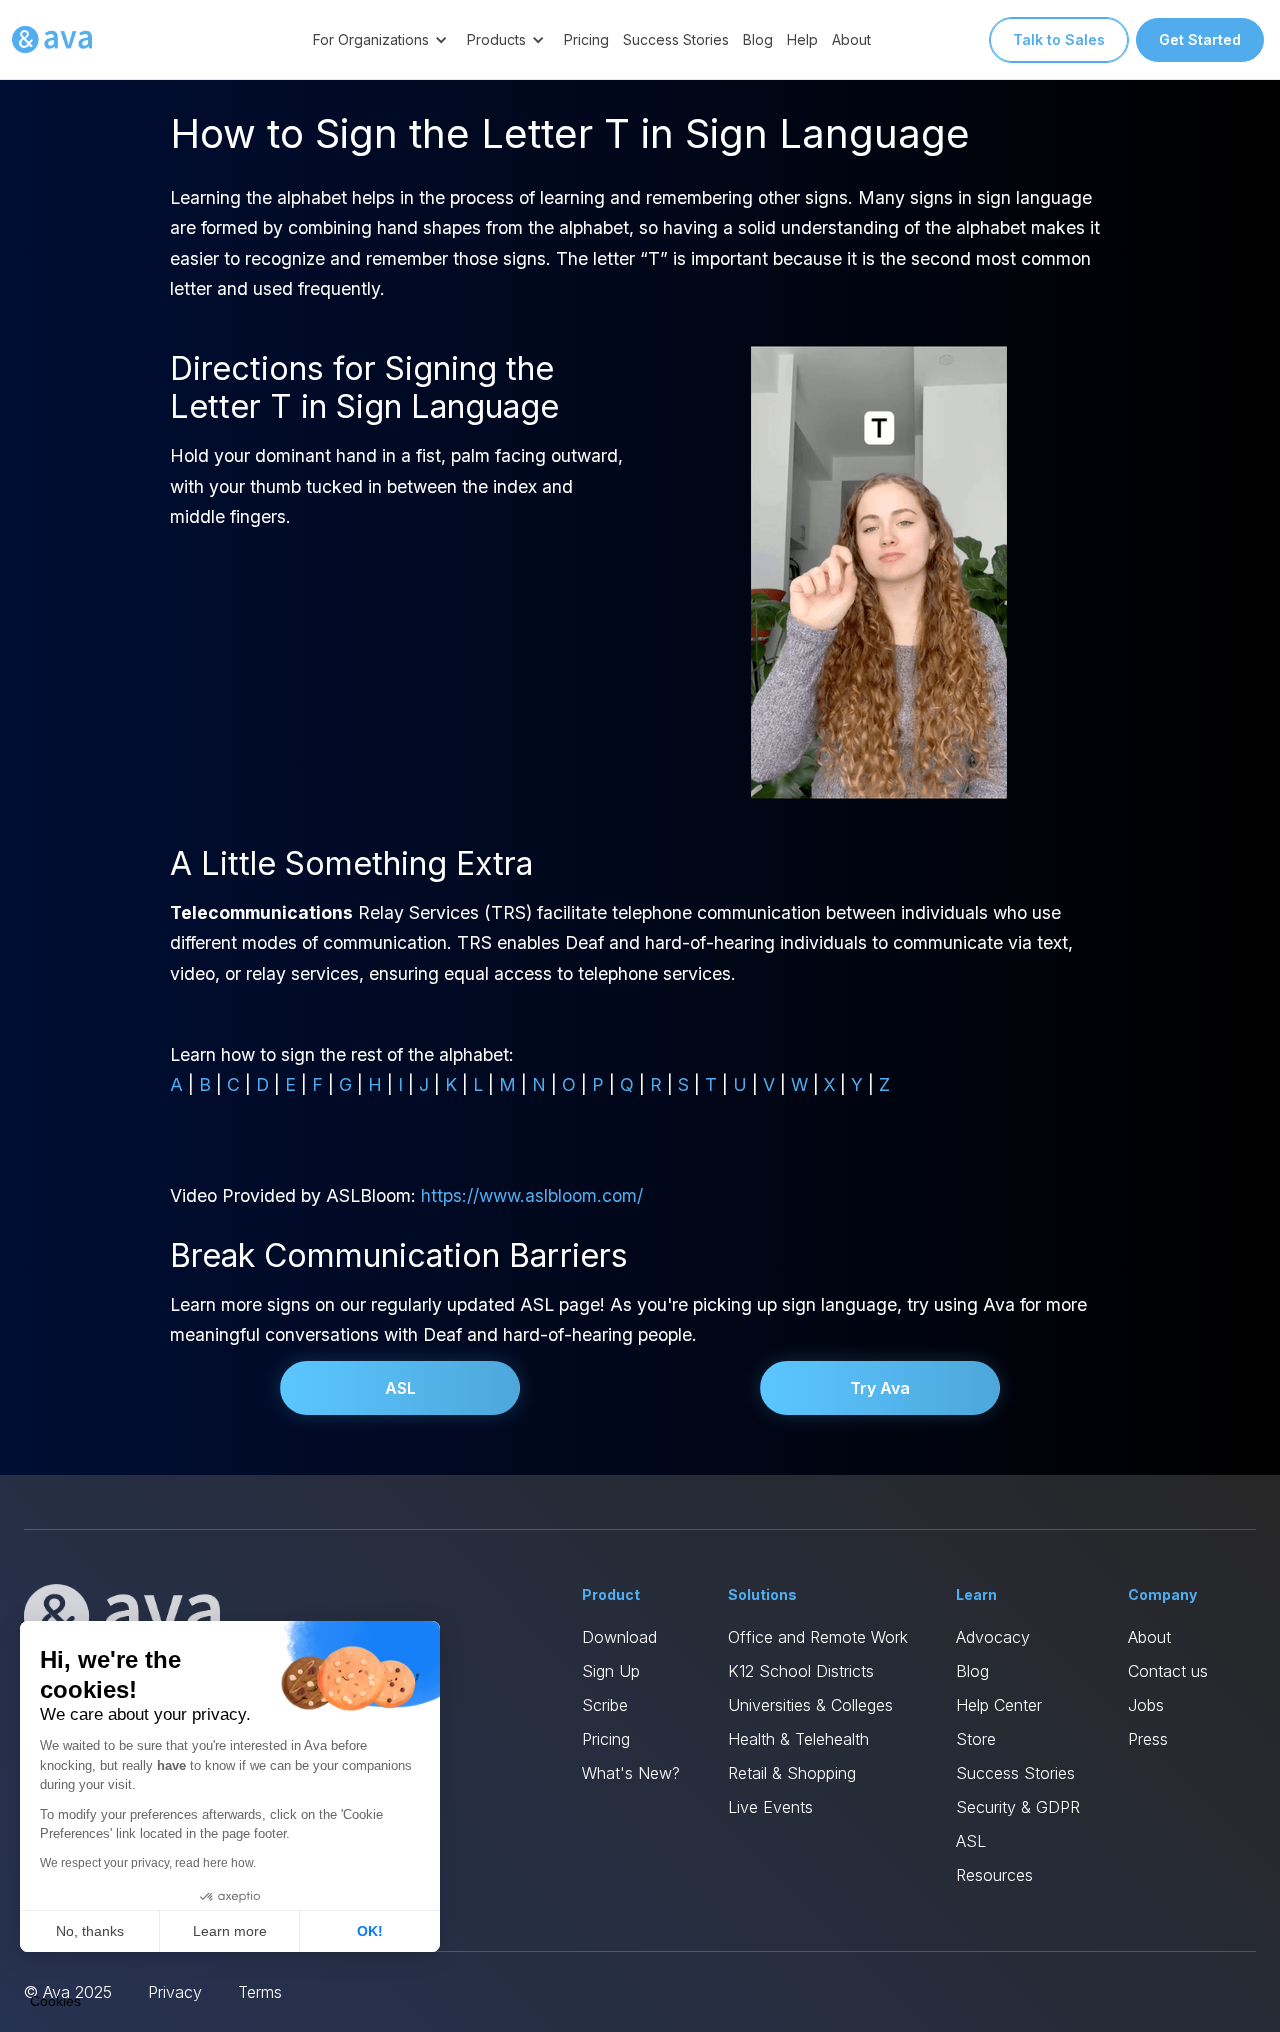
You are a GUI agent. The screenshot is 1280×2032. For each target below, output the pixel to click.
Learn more (230, 1931)
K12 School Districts (801, 1671)
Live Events (770, 1807)
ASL (400, 1388)
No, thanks (90, 1931)
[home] (52, 40)
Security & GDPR (1018, 1807)
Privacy (175, 1992)
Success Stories (676, 39)
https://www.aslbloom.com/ (532, 1195)
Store (976, 1739)
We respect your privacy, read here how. (148, 1863)
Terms (260, 1992)
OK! (370, 1931)
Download (619, 1637)
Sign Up (611, 1671)
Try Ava (880, 1388)
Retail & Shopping (792, 1773)
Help (802, 39)
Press (1148, 1739)
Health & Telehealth (798, 1739)
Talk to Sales (1059, 39)
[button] (383, 39)
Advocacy (993, 1637)
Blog (758, 39)
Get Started (1200, 39)
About (851, 39)
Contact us (1168, 1671)
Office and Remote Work (818, 1637)
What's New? (631, 1773)
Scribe (605, 1705)
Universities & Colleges (810, 1705)
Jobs (1146, 1705)
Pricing (586, 39)
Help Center (999, 1705)
